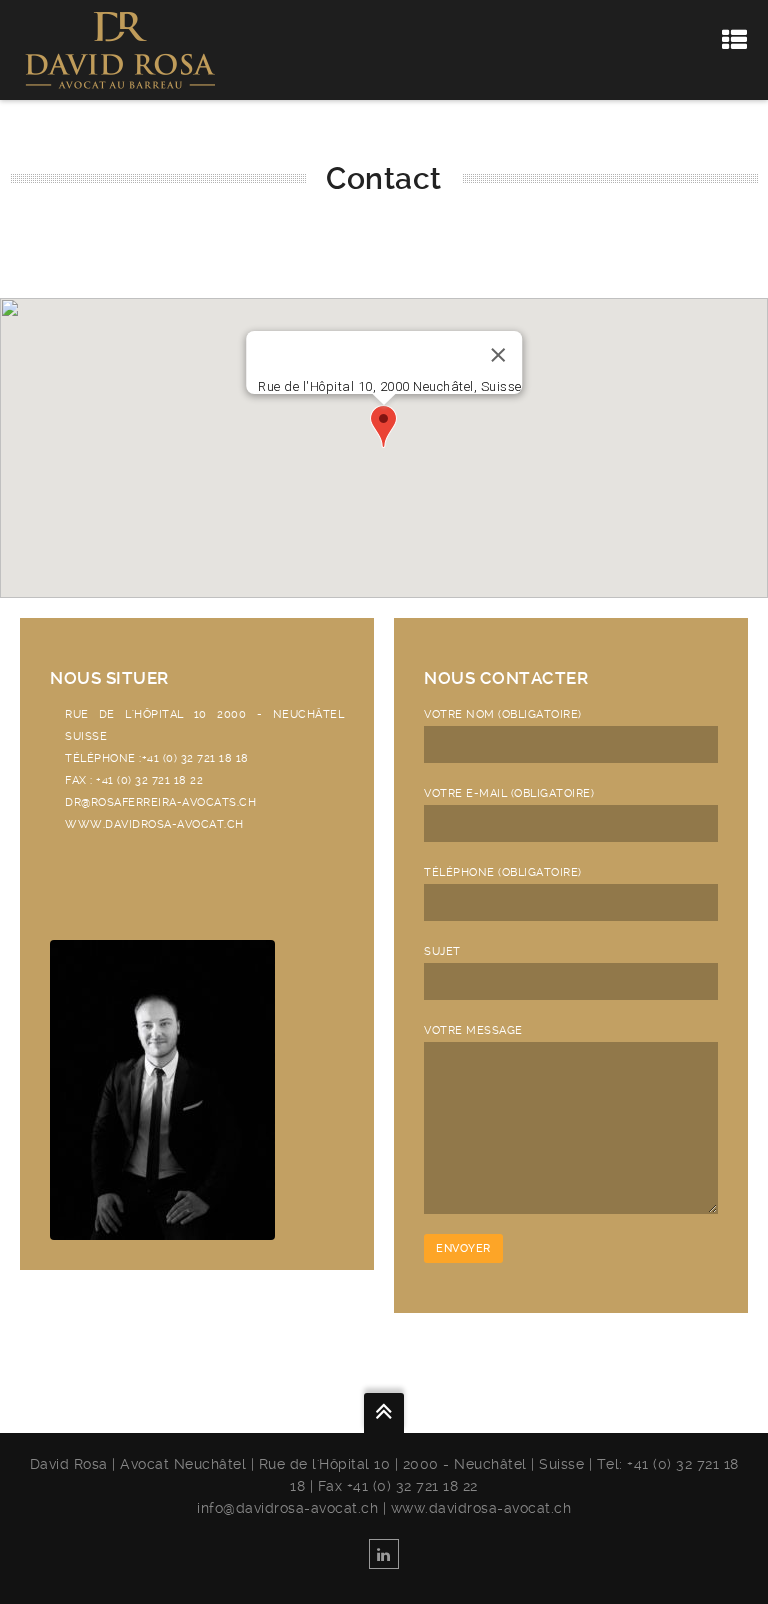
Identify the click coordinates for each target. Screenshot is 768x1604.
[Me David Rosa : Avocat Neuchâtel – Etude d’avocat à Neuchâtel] (120, 49)
